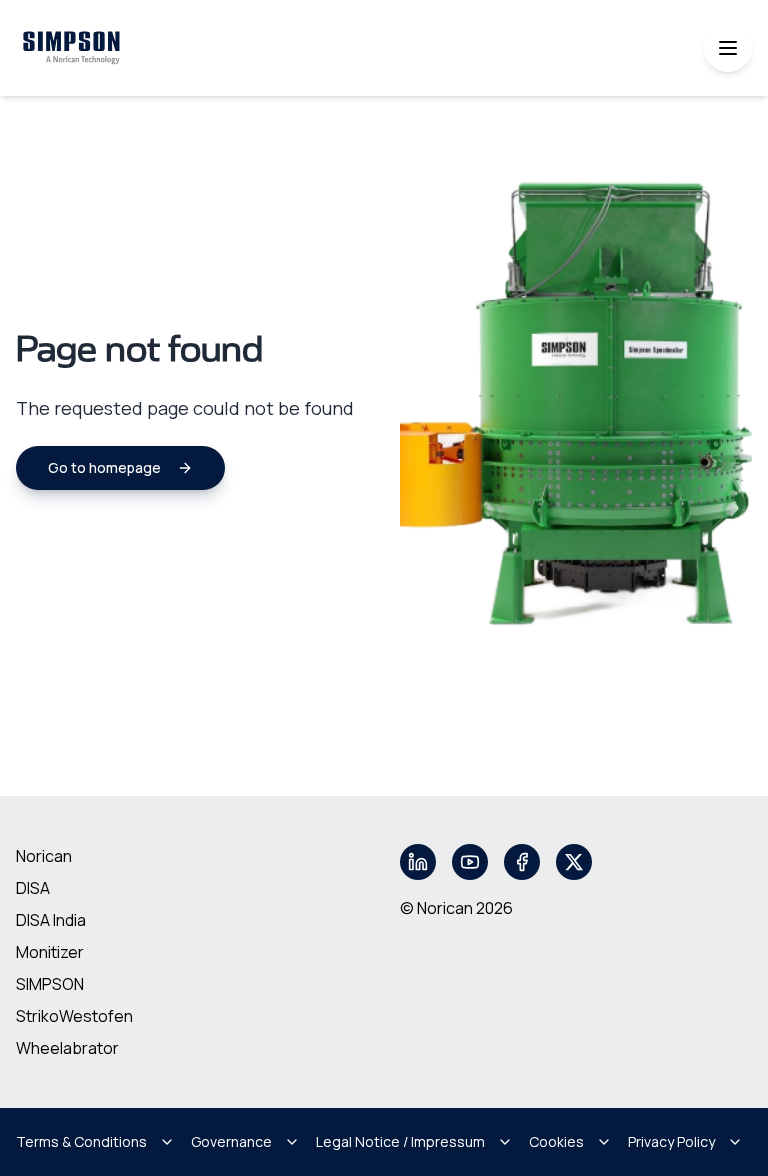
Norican (44, 856)
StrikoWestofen (74, 1016)
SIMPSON (50, 984)
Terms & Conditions (81, 1141)
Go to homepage (104, 467)
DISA (33, 888)
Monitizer (50, 952)
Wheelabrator (67, 1048)
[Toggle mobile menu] (728, 48)
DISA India (51, 920)
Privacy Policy (671, 1141)
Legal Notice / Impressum (400, 1141)
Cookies (556, 1141)
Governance (231, 1141)
